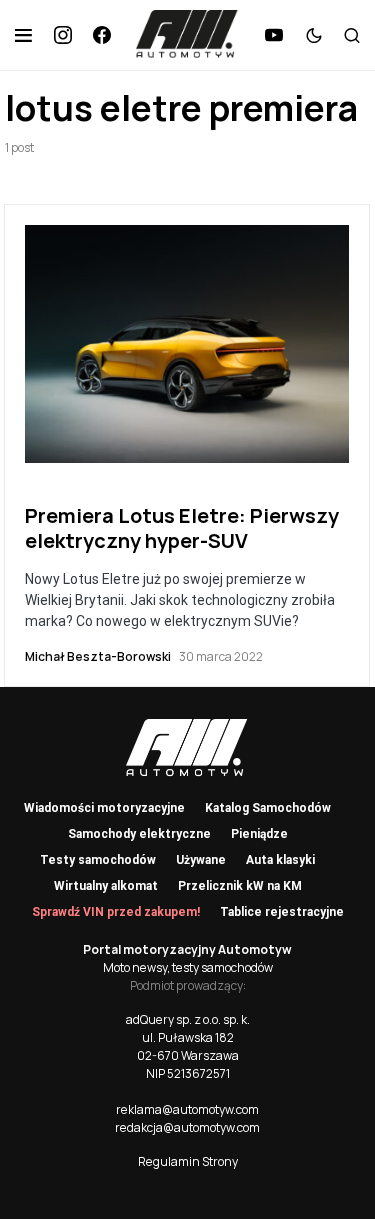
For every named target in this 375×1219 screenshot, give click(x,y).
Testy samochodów (98, 860)
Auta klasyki (280, 860)
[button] (23, 35)
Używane (201, 860)
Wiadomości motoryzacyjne (104, 808)
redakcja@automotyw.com (187, 1127)
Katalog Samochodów (268, 808)
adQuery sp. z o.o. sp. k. (188, 1019)
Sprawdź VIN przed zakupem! (116, 912)
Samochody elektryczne (139, 834)
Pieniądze (259, 834)
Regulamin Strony (188, 1161)
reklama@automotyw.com (187, 1109)
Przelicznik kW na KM (240, 886)
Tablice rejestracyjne (282, 912)
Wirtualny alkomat (106, 886)
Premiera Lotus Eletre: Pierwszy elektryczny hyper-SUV (182, 528)
